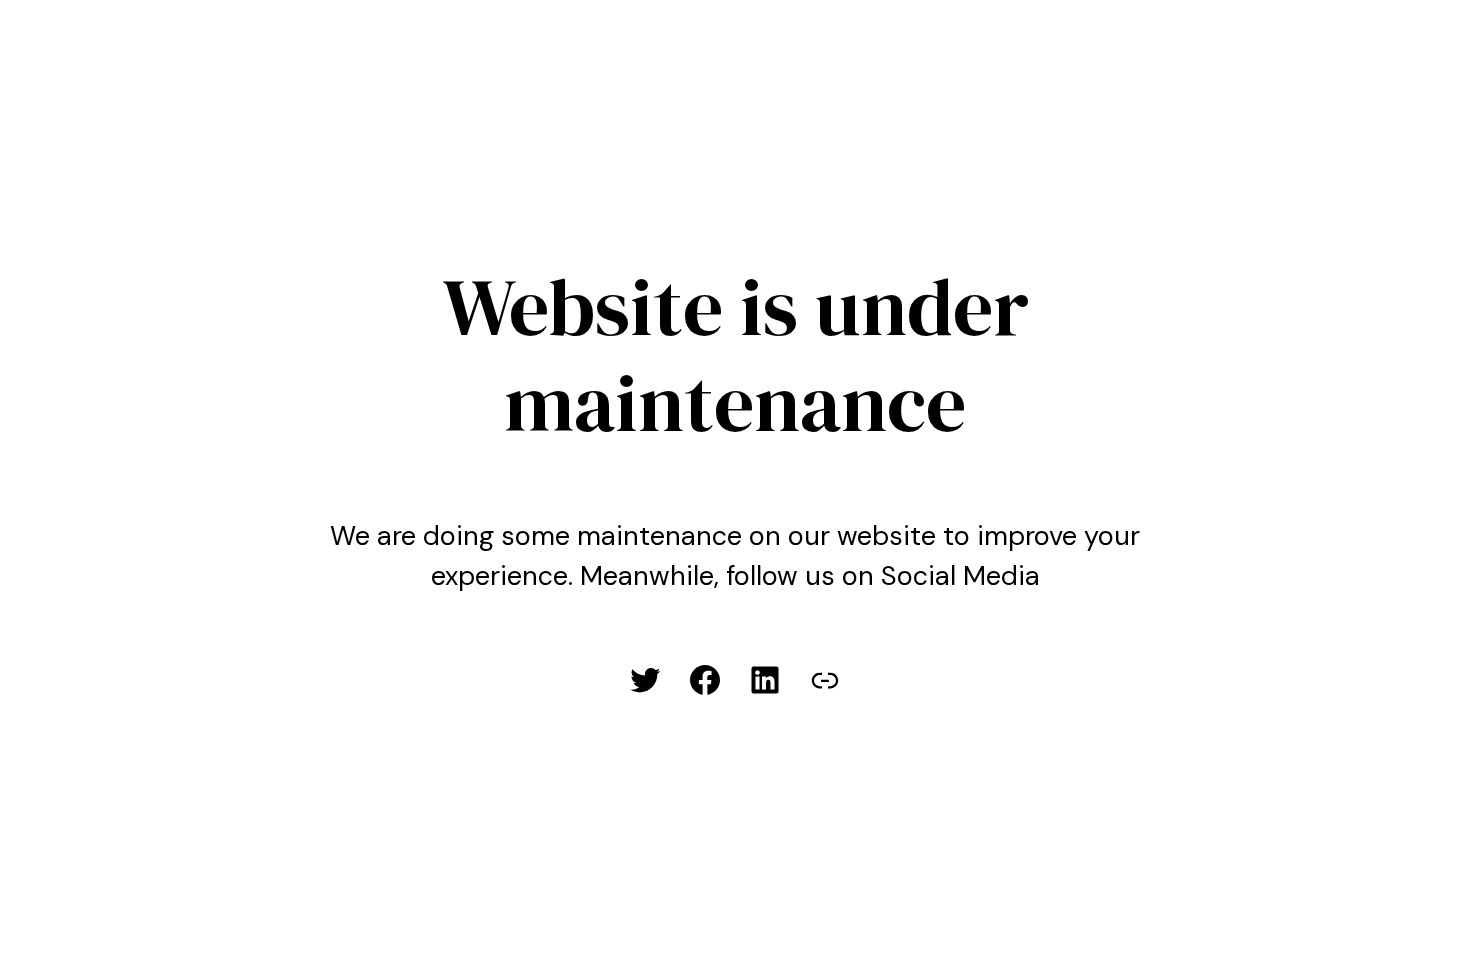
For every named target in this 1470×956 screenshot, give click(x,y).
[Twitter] (645, 680)
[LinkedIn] (765, 680)
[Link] (825, 680)
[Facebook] (705, 680)
